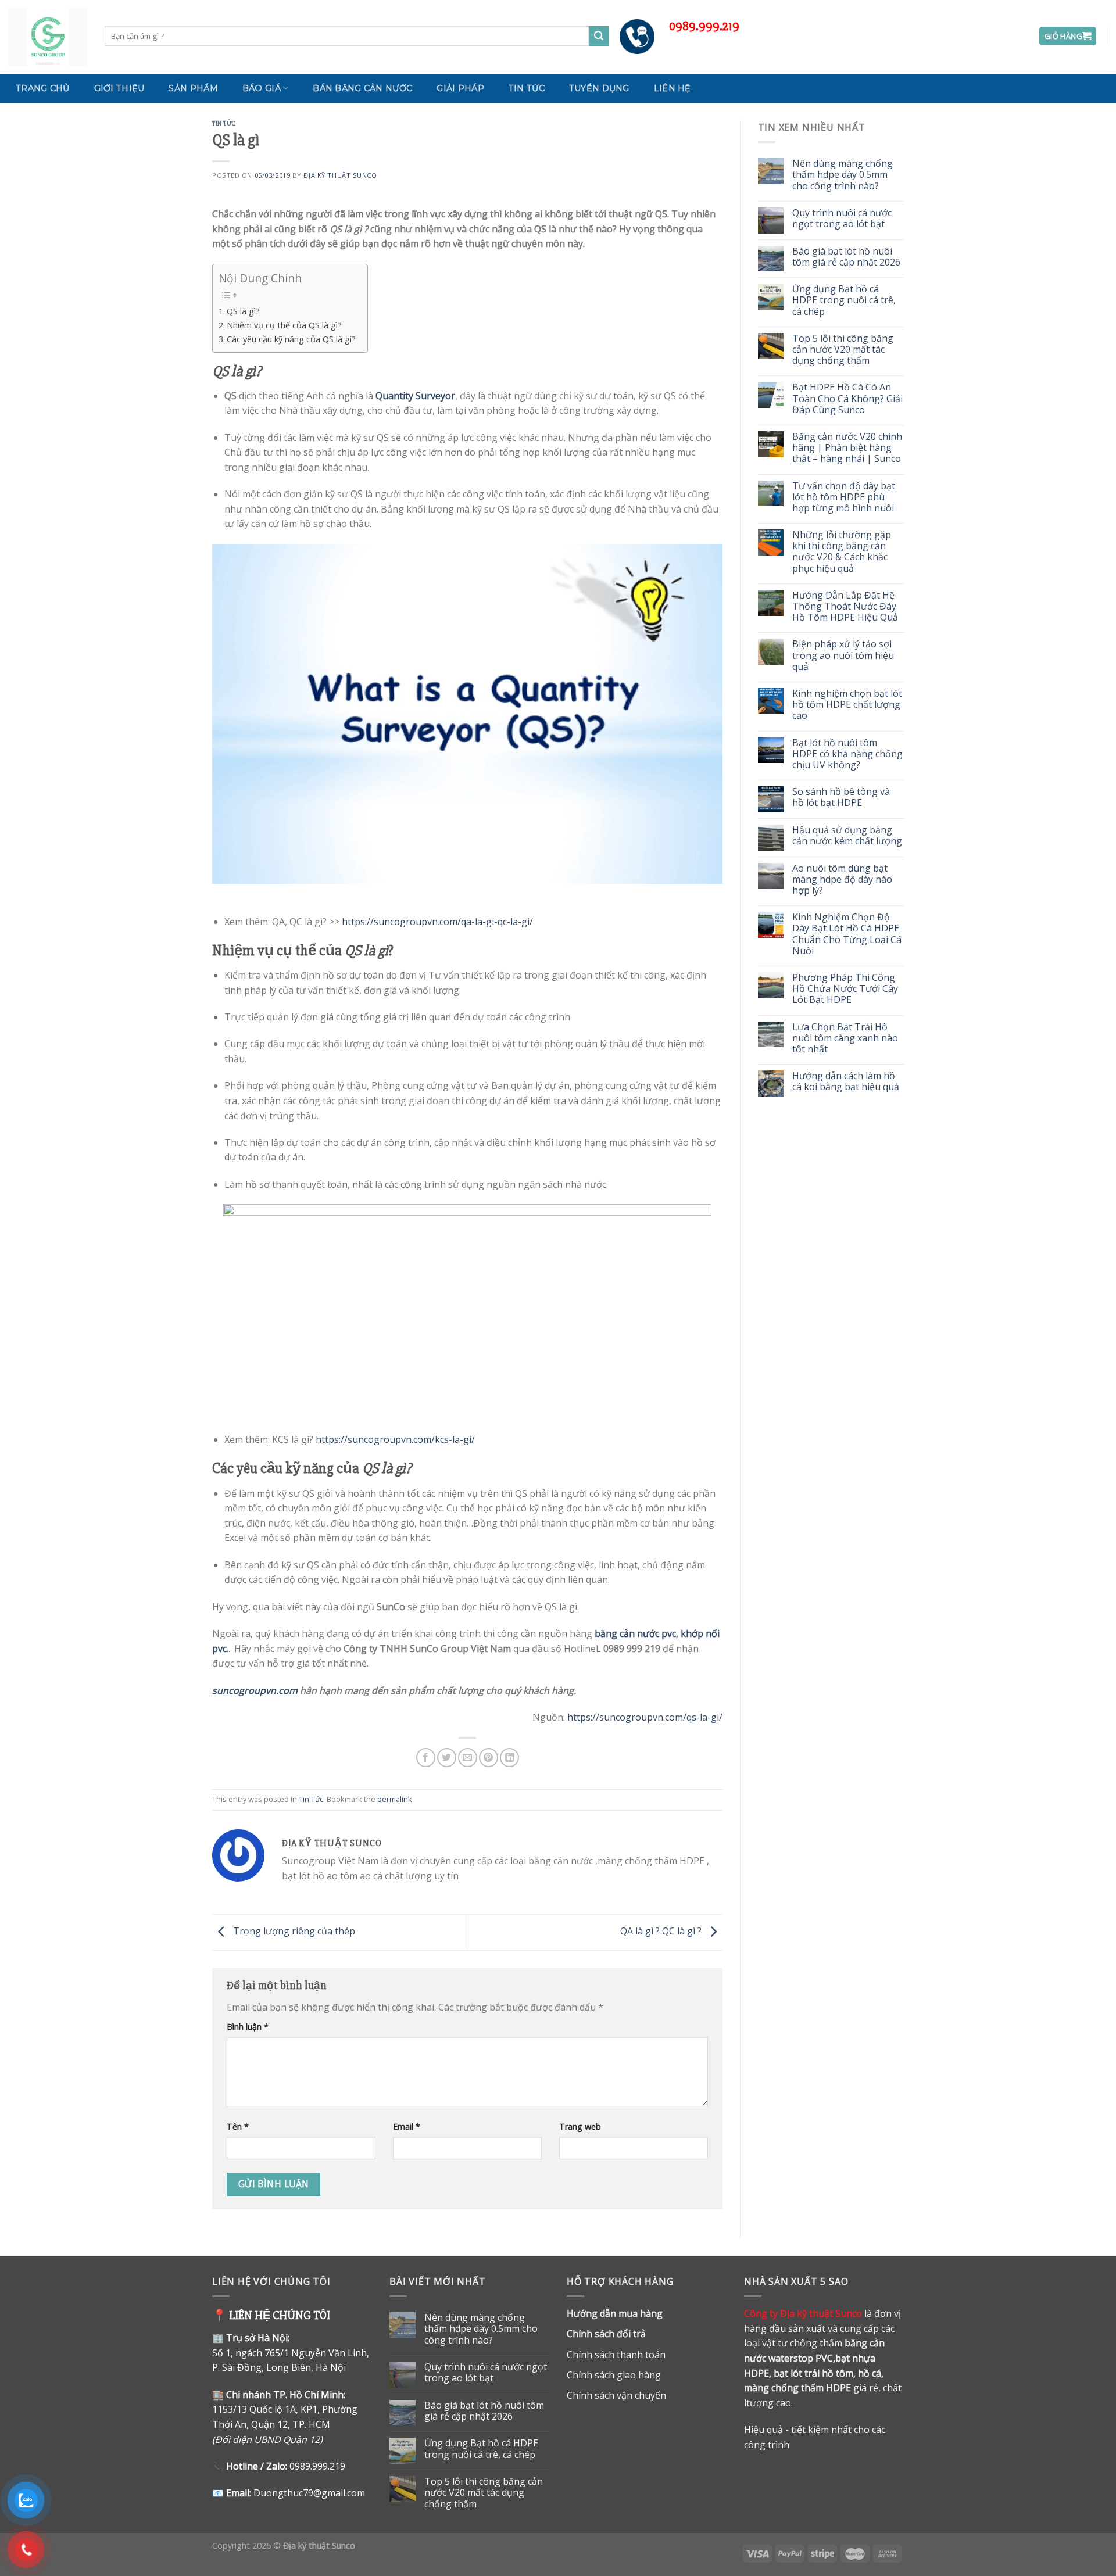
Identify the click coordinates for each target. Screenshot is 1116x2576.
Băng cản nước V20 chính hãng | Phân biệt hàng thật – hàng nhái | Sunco (847, 448)
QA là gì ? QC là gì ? (662, 1932)
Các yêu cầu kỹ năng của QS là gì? (291, 339)
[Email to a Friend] (468, 1758)
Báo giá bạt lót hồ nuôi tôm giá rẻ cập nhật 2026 (846, 257)
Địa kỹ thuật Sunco (340, 175)
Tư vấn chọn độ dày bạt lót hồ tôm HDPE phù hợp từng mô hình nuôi (844, 497)
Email (407, 2127)
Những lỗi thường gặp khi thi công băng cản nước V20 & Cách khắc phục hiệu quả (842, 552)
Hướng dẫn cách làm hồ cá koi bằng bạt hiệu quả (846, 1081)
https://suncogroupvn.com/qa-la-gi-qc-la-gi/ (437, 922)
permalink (395, 1799)
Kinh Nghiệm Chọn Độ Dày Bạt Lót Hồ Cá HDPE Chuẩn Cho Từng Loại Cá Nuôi (847, 934)
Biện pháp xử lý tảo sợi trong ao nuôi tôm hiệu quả (843, 655)
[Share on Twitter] (447, 1758)
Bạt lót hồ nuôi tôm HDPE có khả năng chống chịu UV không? (847, 754)
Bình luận (248, 2027)
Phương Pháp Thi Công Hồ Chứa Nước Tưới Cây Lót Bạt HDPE (845, 989)
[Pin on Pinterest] (489, 1758)
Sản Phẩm (193, 88)
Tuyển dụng (599, 88)
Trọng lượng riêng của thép (293, 1932)
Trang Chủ (43, 88)
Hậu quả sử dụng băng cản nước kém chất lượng (847, 836)
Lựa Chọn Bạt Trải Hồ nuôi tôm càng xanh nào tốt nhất (845, 1038)
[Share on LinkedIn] (509, 1758)
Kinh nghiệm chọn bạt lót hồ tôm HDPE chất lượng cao (847, 705)
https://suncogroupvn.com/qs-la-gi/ (645, 1717)
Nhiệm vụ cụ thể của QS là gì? (284, 325)
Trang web (580, 2127)
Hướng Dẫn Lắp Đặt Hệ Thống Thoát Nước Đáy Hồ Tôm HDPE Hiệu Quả (845, 607)
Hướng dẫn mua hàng (615, 2313)
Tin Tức (527, 88)
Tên (238, 2127)
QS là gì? (243, 311)
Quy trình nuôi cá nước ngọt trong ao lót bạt (842, 218)
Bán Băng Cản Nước (362, 88)
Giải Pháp (460, 88)
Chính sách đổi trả (606, 2334)
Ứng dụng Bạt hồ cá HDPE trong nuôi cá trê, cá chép (844, 300)
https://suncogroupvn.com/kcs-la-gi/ (395, 1439)
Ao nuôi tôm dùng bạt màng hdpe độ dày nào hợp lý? (842, 880)
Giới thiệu (119, 88)
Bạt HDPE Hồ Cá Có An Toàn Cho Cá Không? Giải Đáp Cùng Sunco (847, 399)
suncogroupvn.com (255, 1690)
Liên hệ (673, 88)
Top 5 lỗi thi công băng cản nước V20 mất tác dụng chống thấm (843, 350)
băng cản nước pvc (635, 1633)
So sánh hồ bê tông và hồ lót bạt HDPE (841, 797)
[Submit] (599, 36)
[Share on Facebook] (426, 1758)
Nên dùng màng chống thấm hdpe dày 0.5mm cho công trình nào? (843, 175)
